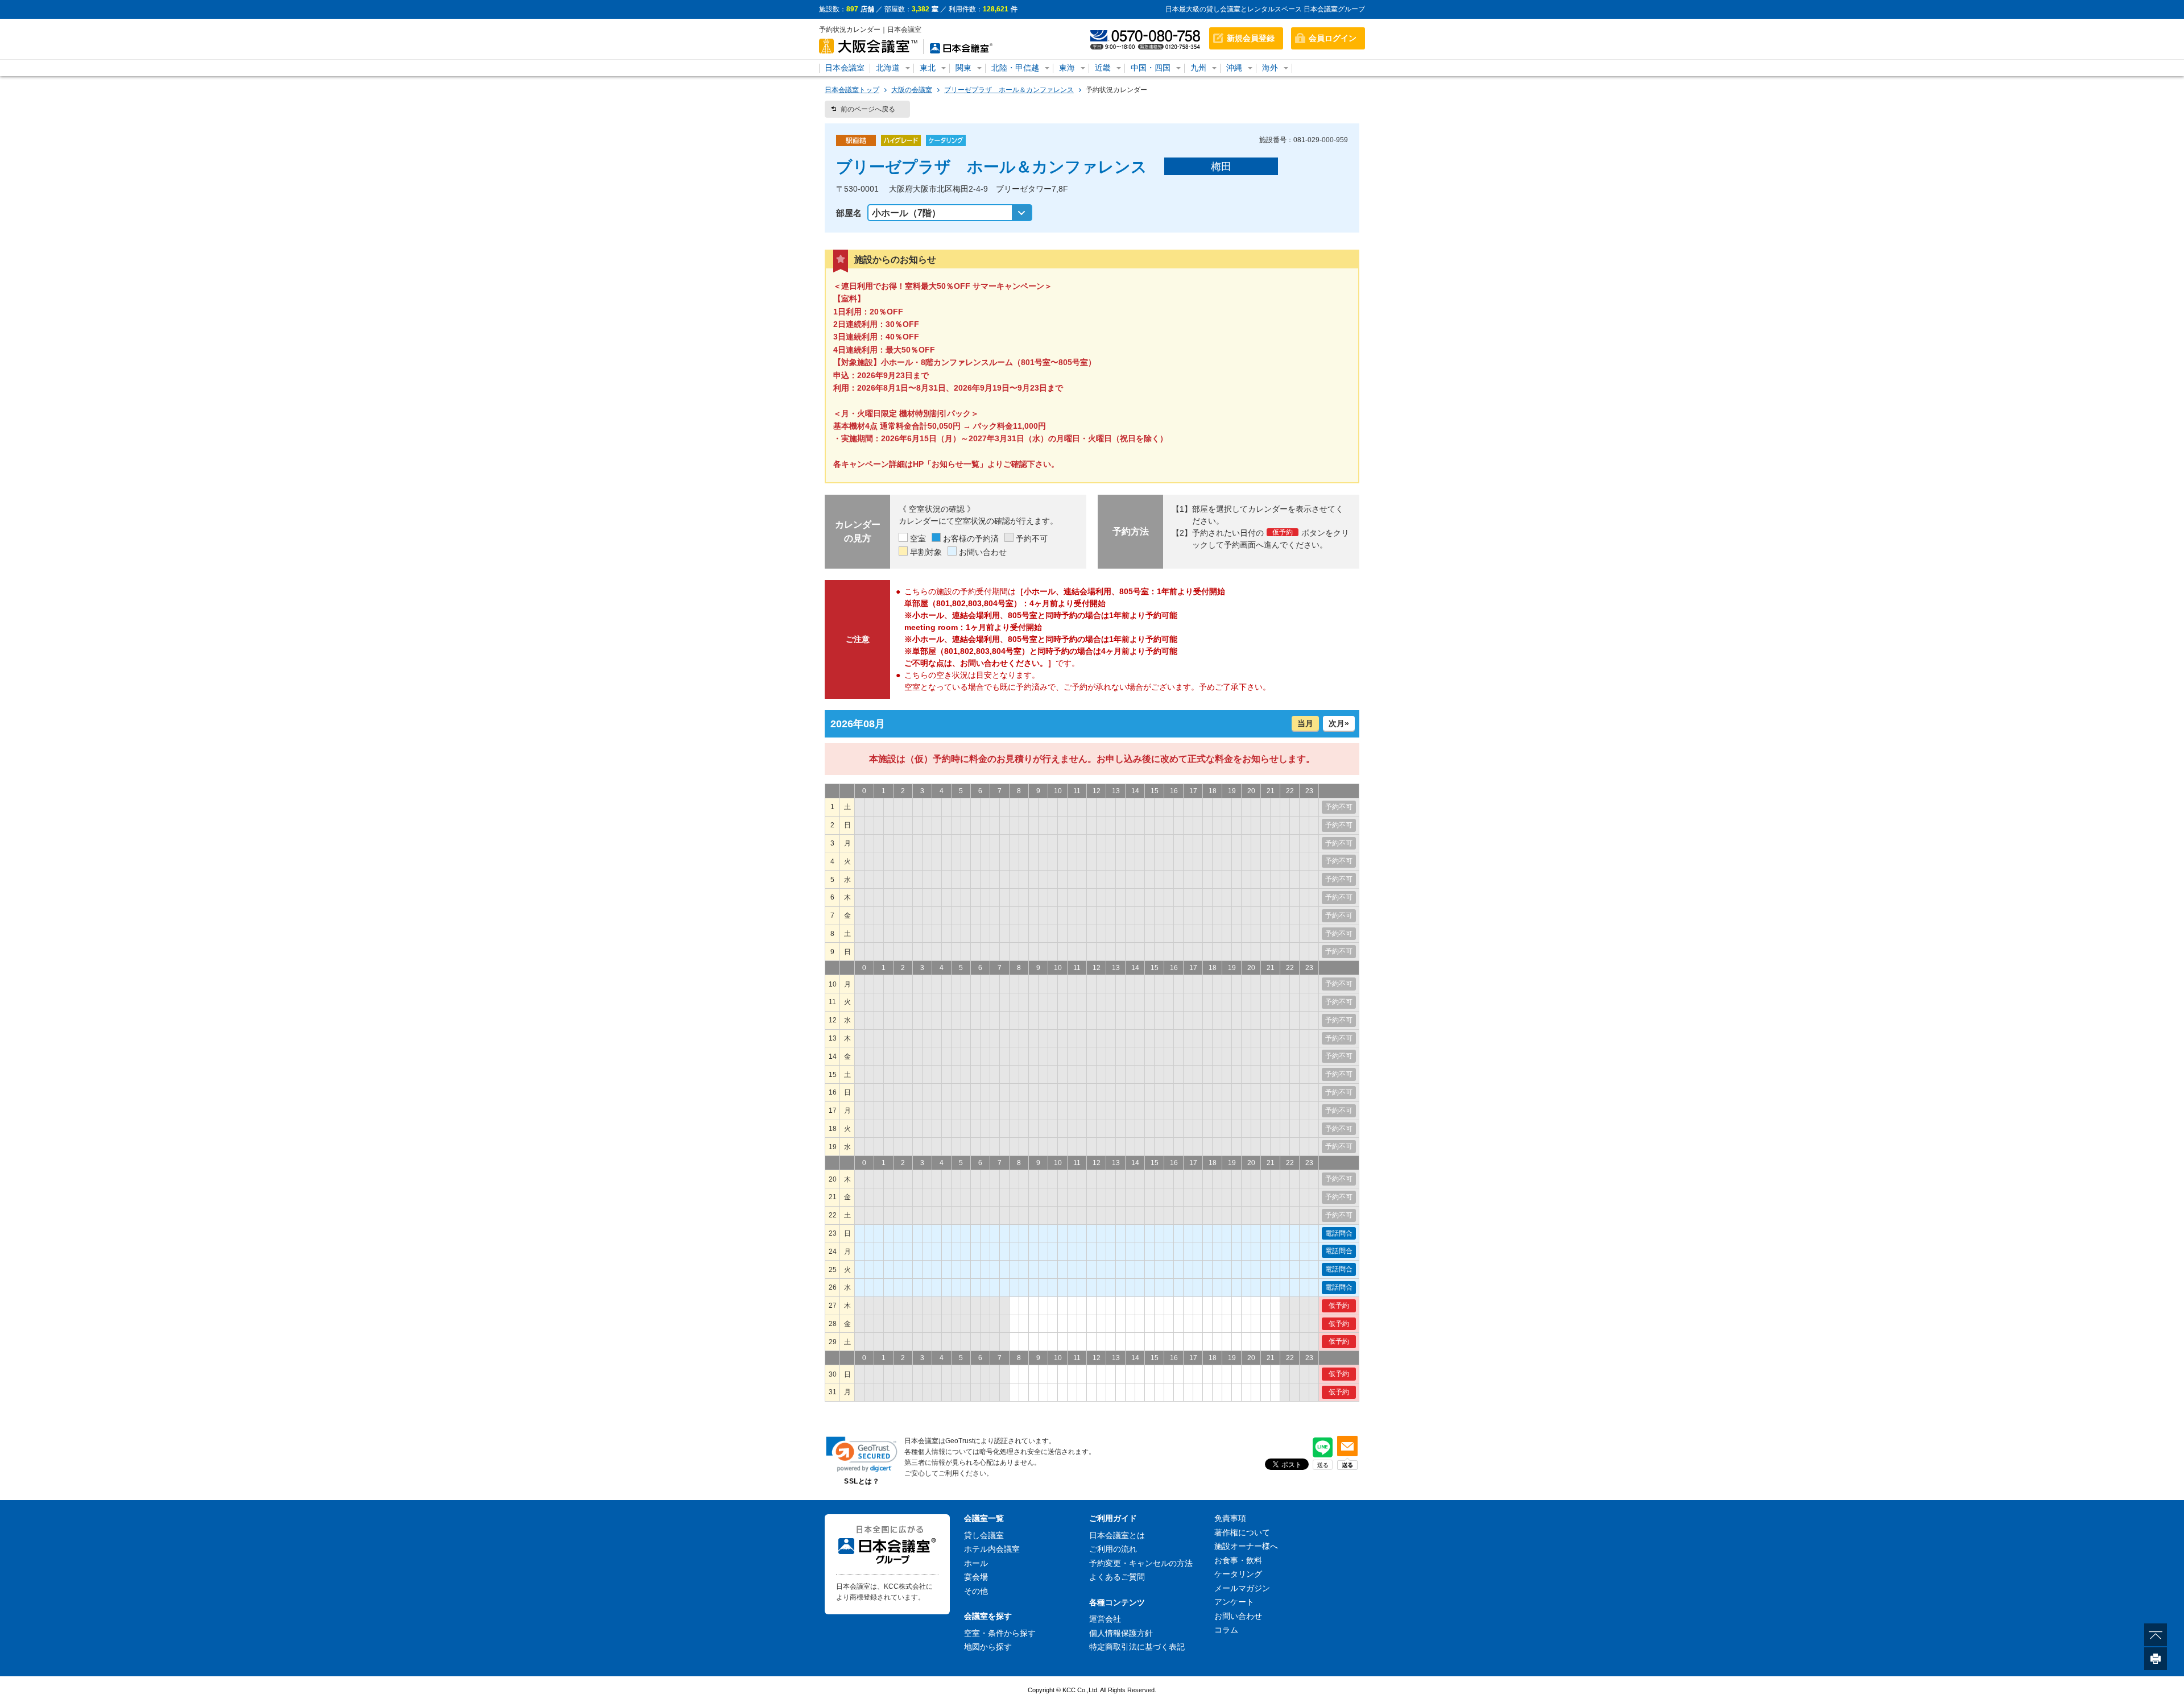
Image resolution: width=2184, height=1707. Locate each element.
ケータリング (1238, 1574)
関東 (963, 68)
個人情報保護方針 (1121, 1633)
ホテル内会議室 (992, 1549)
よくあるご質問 (1117, 1577)
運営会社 (1105, 1619)
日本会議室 (845, 68)
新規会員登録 (1251, 38)
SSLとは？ (862, 1481)
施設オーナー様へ (1246, 1546)
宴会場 (976, 1577)
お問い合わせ (1238, 1616)
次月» (1339, 723)
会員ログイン (1333, 38)
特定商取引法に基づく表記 (1137, 1647)
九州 (1198, 68)
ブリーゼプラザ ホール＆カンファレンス (1009, 90)
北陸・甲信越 (1015, 68)
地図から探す (988, 1647)
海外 (1270, 68)
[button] (862, 1454)
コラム (1226, 1630)
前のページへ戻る (868, 109)
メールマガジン (1242, 1588)
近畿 (1103, 68)
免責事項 (1230, 1518)
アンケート (1234, 1602)
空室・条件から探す (1000, 1633)
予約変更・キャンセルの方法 (1141, 1563)
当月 (1305, 723)
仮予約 (1339, 1306)
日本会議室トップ (852, 90)
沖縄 (1234, 68)
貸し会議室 (984, 1535)
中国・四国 (1151, 68)
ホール (976, 1563)
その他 (976, 1591)
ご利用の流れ (1113, 1549)
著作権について (1242, 1532)
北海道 (888, 68)
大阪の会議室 (912, 90)
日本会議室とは (1117, 1535)
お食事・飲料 (1238, 1560)
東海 (1067, 68)
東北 (928, 68)
